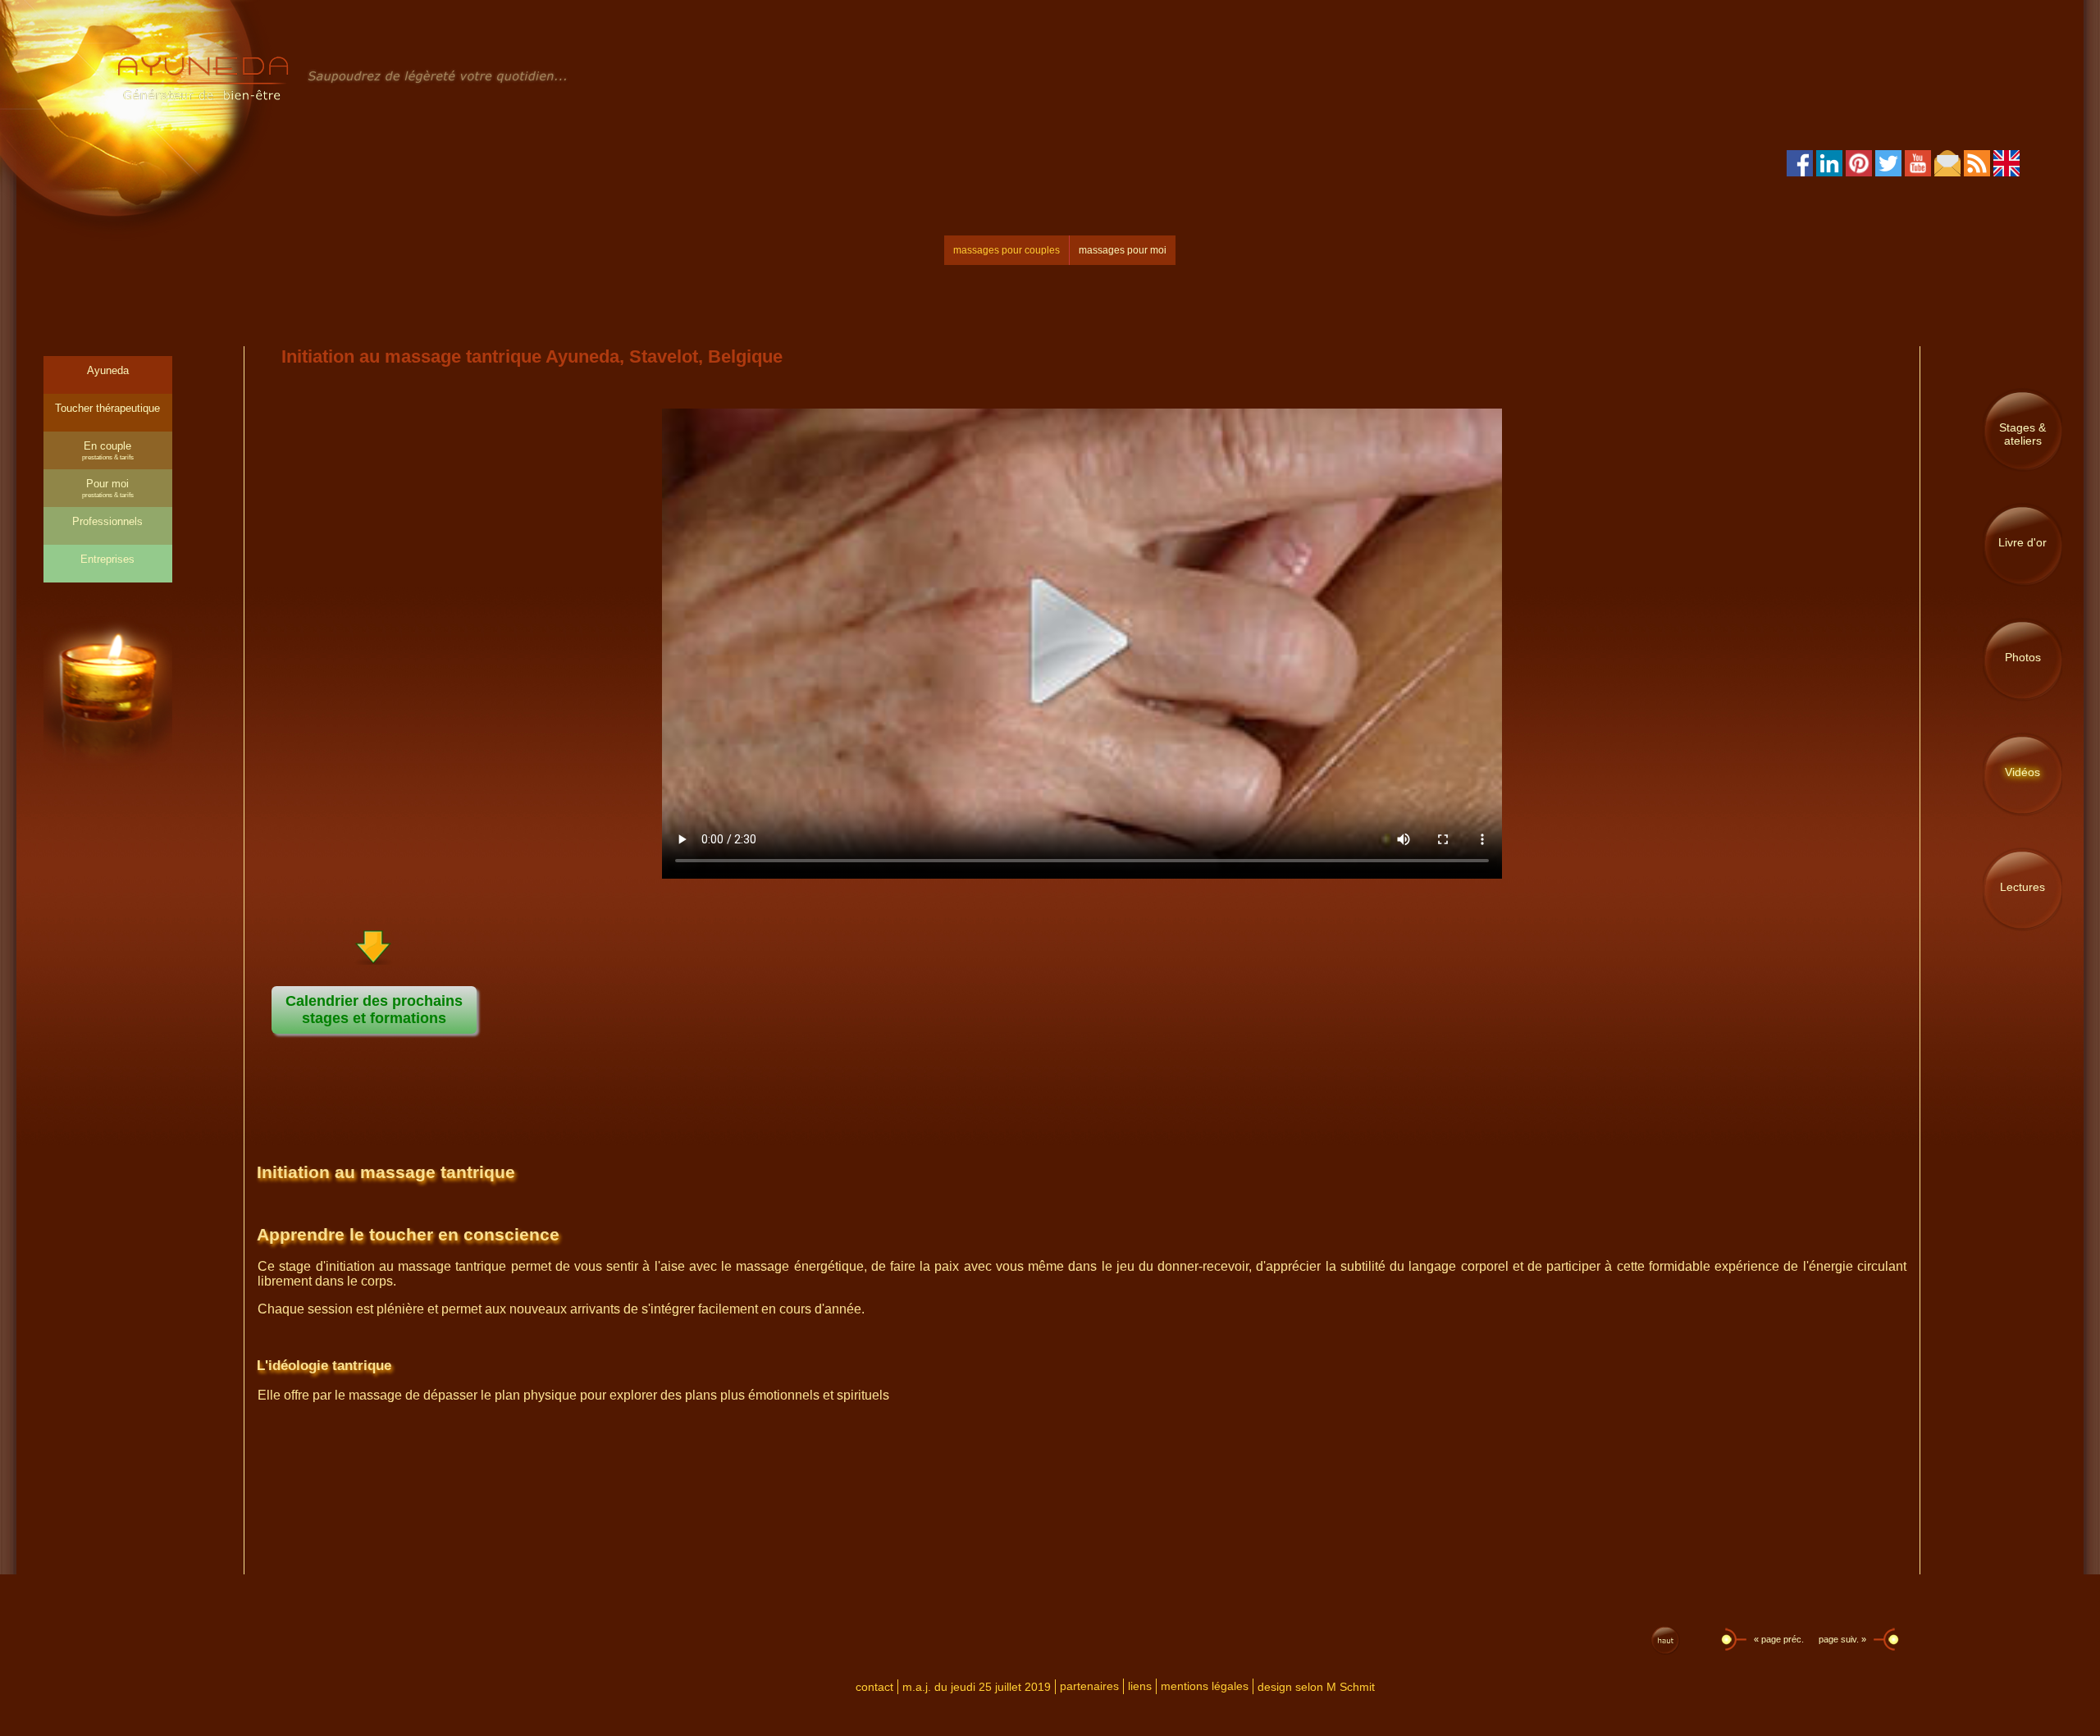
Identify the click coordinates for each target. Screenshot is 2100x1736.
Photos (2023, 657)
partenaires (1089, 1686)
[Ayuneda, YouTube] (1918, 171)
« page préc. (1778, 1639)
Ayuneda (108, 370)
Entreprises (107, 559)
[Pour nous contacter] (1947, 171)
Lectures (2022, 887)
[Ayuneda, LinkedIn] (1829, 171)
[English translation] (2006, 171)
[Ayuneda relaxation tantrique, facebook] (1800, 171)
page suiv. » (1844, 1639)
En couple (108, 450)
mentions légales (1205, 1686)
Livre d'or (2022, 542)
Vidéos (2022, 772)
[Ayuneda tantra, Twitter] (1888, 171)
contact (874, 1687)
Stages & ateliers (2022, 434)
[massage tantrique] (344, 99)
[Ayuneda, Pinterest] (1859, 171)
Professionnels (107, 521)
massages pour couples (1007, 250)
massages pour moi (1123, 250)
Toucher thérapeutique (107, 408)
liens (1140, 1686)
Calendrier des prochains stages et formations (374, 1010)
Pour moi (108, 488)
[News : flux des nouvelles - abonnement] (1977, 171)
